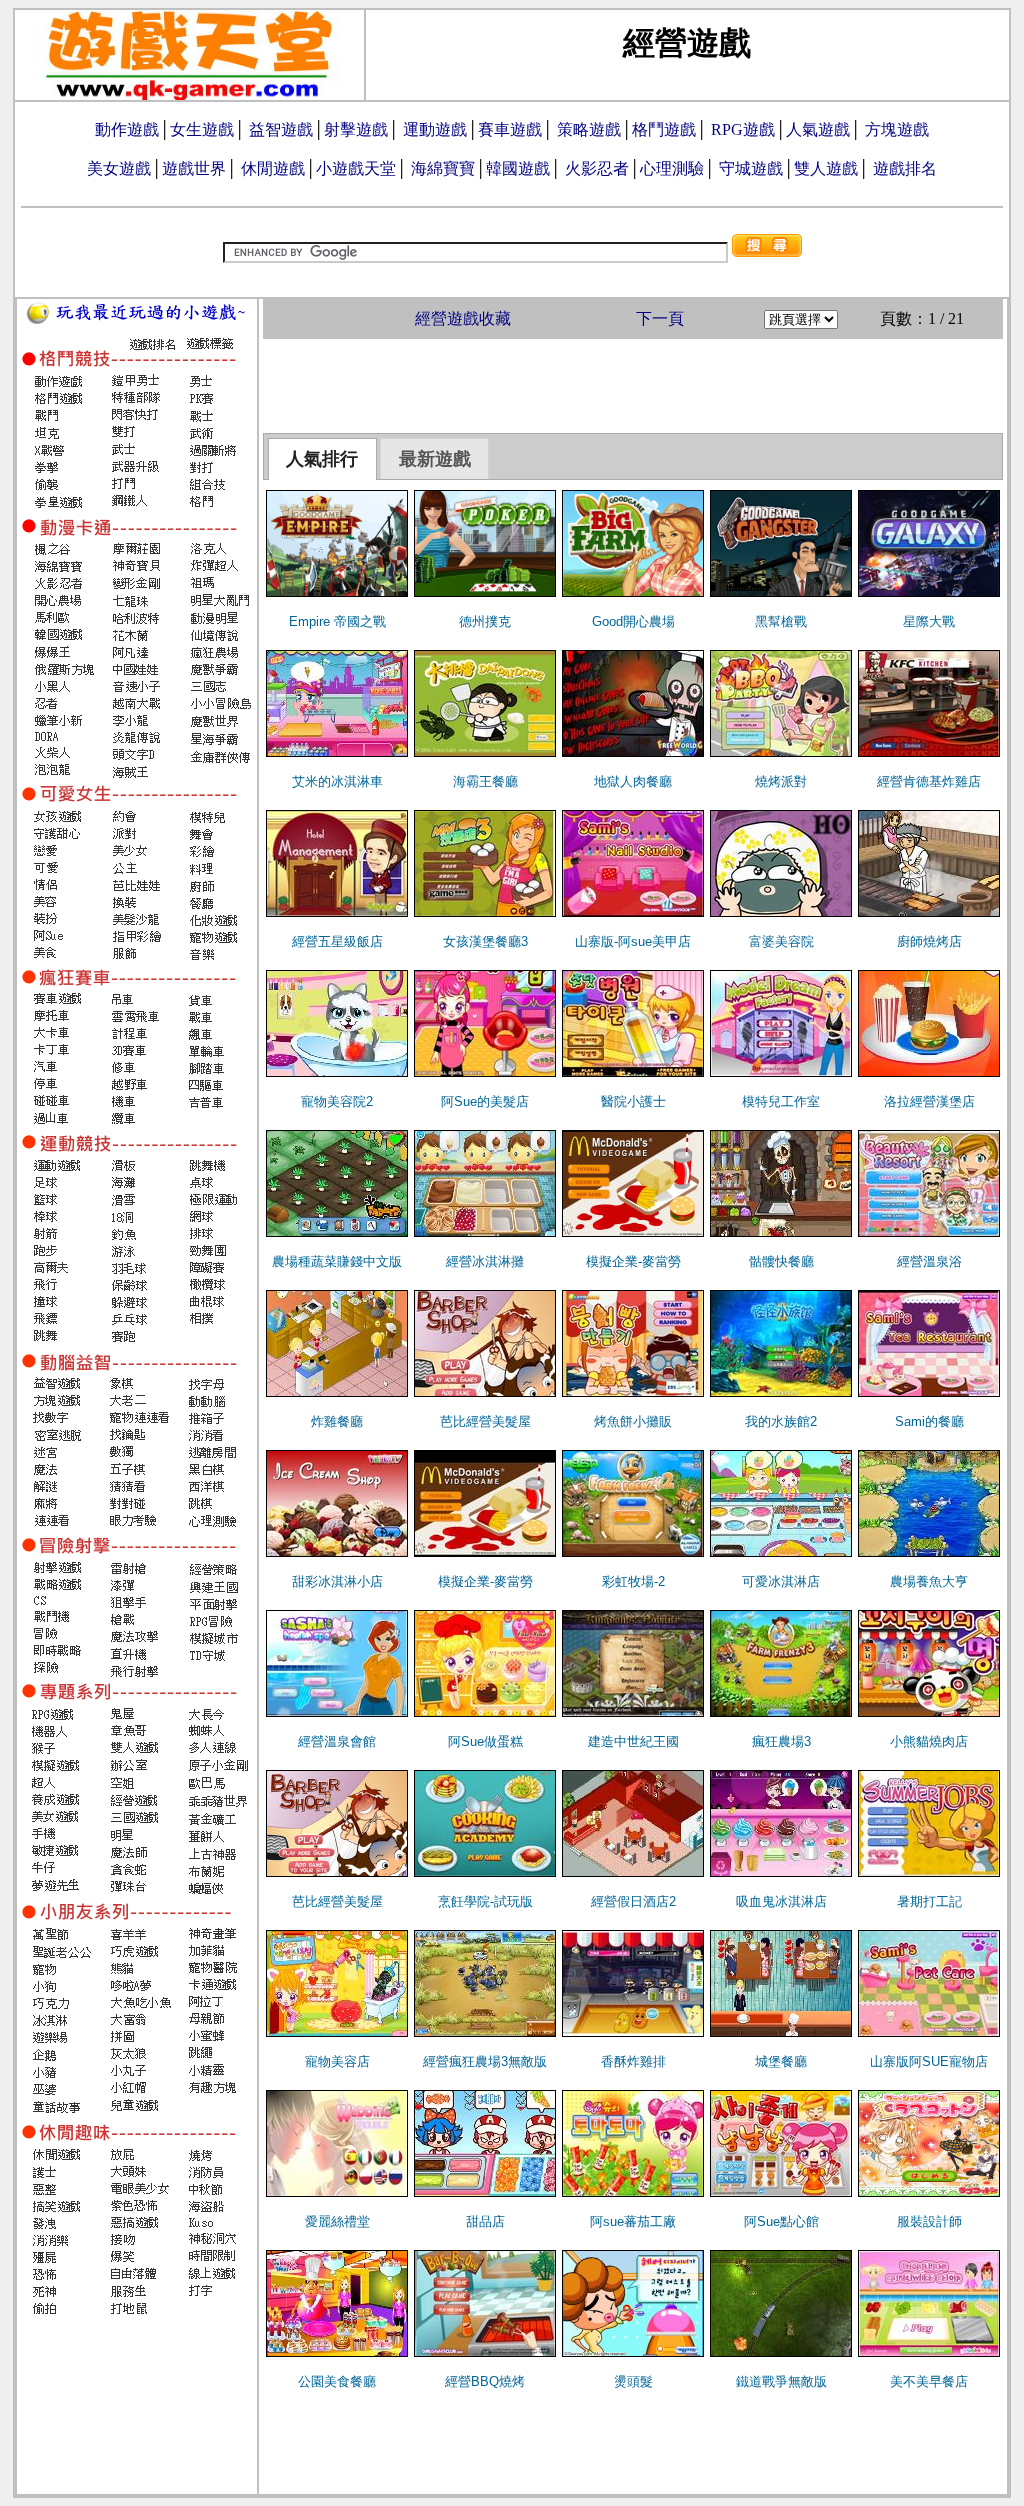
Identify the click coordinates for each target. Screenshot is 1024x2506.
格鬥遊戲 (664, 129)
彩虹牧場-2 (633, 1581)
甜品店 (485, 2221)
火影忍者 (597, 168)
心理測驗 (672, 168)
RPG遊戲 (743, 129)
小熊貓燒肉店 (929, 1741)
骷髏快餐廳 (781, 1261)
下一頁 (660, 318)
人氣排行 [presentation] (322, 459)
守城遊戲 (751, 168)
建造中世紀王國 (633, 1741)
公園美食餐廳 (337, 2381)
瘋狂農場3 (781, 1741)
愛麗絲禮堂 (337, 2221)
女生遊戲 (202, 129)
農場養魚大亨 (929, 1581)
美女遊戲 (119, 168)
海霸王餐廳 (485, 781)
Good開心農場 (633, 621)
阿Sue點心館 (781, 2221)
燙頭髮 (633, 2381)
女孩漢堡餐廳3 (485, 941)
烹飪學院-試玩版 (485, 1901)
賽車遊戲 (510, 129)
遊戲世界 (194, 168)
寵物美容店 (337, 2061)
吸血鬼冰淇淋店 (781, 1901)
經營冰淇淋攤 (485, 1261)
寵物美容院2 (337, 1101)
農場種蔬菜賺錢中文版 (337, 1261)
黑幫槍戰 (781, 621)
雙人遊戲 (826, 168)
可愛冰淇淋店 (781, 1581)
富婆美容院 (781, 941)
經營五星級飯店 (337, 941)
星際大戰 (929, 621)
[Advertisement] (633, 384)
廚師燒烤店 (929, 941)
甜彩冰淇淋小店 (337, 1581)
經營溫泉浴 (929, 1261)
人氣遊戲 (818, 129)
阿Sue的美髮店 (485, 1101)
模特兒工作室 (781, 1101)
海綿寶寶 (443, 168)
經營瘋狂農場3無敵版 (485, 2061)
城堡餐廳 (781, 2061)
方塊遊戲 (897, 129)
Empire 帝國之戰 (337, 621)
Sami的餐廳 (929, 1421)
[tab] (322, 459)
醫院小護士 (633, 1101)
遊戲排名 (905, 168)
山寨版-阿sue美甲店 (633, 941)
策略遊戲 (589, 129)
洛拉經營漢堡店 (929, 1101)
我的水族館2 (781, 1421)
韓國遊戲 (518, 168)
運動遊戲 (435, 129)
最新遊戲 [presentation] (435, 459)
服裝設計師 (929, 2221)
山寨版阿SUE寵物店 (929, 2061)
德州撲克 (485, 621)
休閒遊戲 (273, 168)
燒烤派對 (781, 781)
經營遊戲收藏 (463, 318)
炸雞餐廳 (337, 1421)
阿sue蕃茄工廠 (633, 2221)
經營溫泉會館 (337, 1741)
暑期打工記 (929, 1901)
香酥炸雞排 (633, 2061)
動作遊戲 (127, 129)
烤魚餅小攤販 (633, 1421)
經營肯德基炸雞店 (929, 781)
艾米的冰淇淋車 (337, 781)
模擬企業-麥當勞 (633, 1261)
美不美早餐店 (929, 2381)
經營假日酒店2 (633, 1901)
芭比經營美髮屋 (485, 1421)
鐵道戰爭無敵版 (781, 2381)
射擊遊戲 (356, 129)
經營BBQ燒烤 (485, 2381)
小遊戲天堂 (356, 168)
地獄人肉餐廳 (633, 781)
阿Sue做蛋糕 (485, 1741)
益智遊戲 (281, 129)
